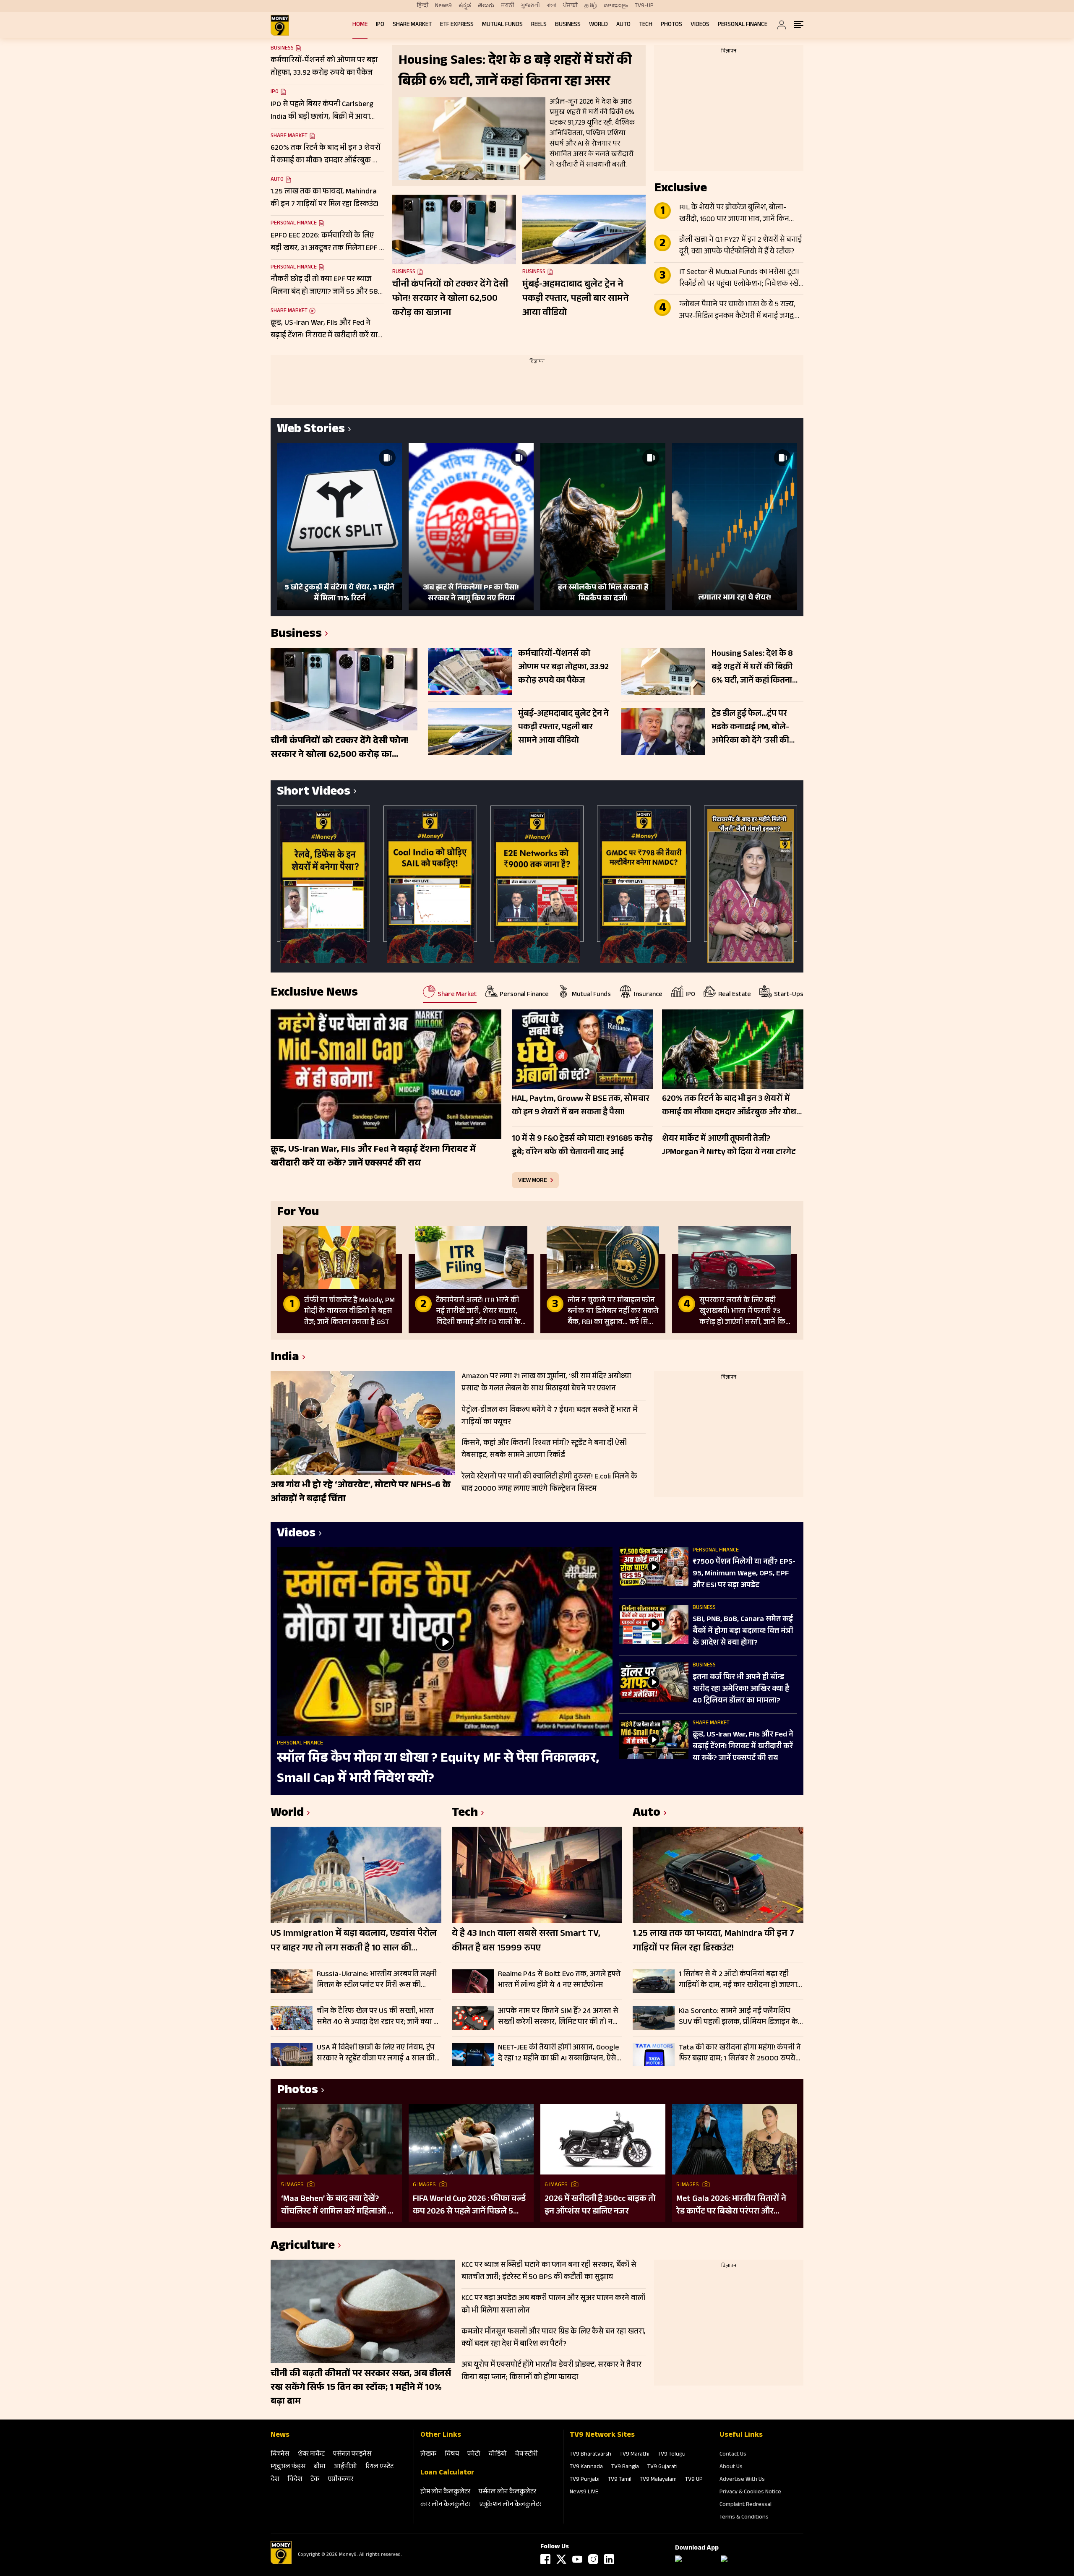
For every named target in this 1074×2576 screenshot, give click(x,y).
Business (568, 25)
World (598, 25)
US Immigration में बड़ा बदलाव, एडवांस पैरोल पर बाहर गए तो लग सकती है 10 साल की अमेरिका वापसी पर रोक (354, 1942)
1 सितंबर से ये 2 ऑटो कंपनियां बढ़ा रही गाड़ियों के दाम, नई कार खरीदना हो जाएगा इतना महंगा (738, 1980)
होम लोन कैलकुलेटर (445, 2492)
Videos (700, 25)
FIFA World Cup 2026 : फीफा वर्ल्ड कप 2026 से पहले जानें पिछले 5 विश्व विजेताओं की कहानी (469, 2206)
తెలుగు (486, 6)
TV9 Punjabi (585, 2480)
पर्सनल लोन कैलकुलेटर (507, 2492)
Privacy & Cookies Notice (750, 2493)
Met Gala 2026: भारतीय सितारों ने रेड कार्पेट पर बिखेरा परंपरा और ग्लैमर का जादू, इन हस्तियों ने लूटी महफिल (731, 2206)
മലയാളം (616, 6)
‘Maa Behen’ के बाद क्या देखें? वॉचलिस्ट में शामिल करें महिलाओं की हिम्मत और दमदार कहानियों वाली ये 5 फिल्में (339, 2206)
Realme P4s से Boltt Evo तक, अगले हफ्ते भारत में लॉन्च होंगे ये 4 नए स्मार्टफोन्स (559, 1980)
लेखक (428, 2455)
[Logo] (281, 2563)
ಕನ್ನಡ (465, 6)
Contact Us (733, 2455)
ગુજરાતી (530, 6)
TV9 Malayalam (658, 2480)
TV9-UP (644, 6)
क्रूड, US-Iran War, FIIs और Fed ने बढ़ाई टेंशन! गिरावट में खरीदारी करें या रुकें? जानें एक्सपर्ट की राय (743, 1747)
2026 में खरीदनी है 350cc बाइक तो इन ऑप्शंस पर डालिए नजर (600, 2206)
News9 (443, 6)
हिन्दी (423, 6)
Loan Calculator (447, 2473)
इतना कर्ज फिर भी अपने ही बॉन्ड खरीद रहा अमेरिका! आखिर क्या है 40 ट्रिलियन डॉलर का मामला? (741, 1690)
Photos (671, 25)
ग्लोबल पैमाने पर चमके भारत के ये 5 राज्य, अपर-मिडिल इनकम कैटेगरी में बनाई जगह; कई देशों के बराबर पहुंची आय (737, 311)
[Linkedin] (609, 2559)
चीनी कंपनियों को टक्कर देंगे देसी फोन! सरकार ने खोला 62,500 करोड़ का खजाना (450, 299)
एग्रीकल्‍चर (340, 2480)
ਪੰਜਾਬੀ (570, 6)
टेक (315, 2480)
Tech (646, 25)
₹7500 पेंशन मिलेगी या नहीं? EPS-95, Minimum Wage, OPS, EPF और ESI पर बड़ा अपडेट (744, 1574)
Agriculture (303, 2247)
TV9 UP (694, 2480)
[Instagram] (593, 2559)
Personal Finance (743, 25)
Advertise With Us (742, 2480)
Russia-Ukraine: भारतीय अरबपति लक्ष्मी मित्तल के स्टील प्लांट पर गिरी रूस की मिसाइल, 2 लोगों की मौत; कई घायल (377, 1980)
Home (360, 25)
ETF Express (457, 25)
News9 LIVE (584, 2493)
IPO (380, 25)
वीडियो (498, 2455)
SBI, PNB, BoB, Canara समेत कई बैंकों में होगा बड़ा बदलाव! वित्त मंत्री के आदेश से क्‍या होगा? (743, 1632)
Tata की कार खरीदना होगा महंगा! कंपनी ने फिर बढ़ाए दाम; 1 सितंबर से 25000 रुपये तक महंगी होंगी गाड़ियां (740, 2053)
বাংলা (551, 6)
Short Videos (314, 793)
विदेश (295, 2480)
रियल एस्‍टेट (379, 2467)
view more (533, 1180)
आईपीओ (345, 2467)
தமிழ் (591, 6)
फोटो (474, 2455)
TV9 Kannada (586, 2467)
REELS (539, 25)
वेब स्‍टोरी (527, 2455)
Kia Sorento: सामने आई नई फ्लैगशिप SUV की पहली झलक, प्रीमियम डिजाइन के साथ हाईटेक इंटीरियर (738, 2017)
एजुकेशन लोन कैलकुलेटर (510, 2505)
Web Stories (311, 430)
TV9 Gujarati (662, 2467)
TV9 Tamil (620, 2480)
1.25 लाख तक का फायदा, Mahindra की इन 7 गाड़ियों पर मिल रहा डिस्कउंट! (713, 1942)
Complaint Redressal (746, 2505)
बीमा (320, 2467)
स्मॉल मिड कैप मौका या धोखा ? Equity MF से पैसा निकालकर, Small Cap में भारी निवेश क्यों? (438, 1769)
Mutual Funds (502, 25)
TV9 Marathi (635, 2455)
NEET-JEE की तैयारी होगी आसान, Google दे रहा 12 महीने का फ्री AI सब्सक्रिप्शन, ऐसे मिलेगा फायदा (558, 2053)
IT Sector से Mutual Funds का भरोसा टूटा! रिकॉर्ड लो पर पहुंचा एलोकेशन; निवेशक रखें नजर (739, 279)
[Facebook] (545, 2559)
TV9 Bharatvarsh (590, 2455)
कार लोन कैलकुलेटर (446, 2505)
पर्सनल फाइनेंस (352, 2455)
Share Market (412, 25)
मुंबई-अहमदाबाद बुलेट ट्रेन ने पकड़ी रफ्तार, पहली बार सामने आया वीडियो (576, 299)
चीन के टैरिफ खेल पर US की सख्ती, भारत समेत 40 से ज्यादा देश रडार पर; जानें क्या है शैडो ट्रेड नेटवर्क (377, 2017)
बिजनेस (280, 2455)
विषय (452, 2455)
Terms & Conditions (744, 2518)
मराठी (507, 6)
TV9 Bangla (625, 2467)
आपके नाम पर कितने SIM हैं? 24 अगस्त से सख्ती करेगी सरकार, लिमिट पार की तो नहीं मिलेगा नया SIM (558, 2017)
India (285, 1358)
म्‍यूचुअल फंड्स (288, 2467)
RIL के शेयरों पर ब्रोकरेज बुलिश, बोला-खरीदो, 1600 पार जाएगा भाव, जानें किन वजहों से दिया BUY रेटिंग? (734, 214)
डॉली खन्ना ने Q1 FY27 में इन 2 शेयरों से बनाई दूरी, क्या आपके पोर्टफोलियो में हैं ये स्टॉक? (740, 246)
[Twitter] (561, 2559)
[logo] (280, 25)
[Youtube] (577, 2559)
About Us (731, 2467)
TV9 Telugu (672, 2455)
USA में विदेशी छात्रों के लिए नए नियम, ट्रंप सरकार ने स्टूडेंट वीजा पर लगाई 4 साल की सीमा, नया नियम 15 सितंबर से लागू (376, 2053)
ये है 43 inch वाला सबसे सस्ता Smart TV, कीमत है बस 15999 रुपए (526, 1942)
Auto (623, 25)
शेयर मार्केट (311, 2455)
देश (275, 2480)
